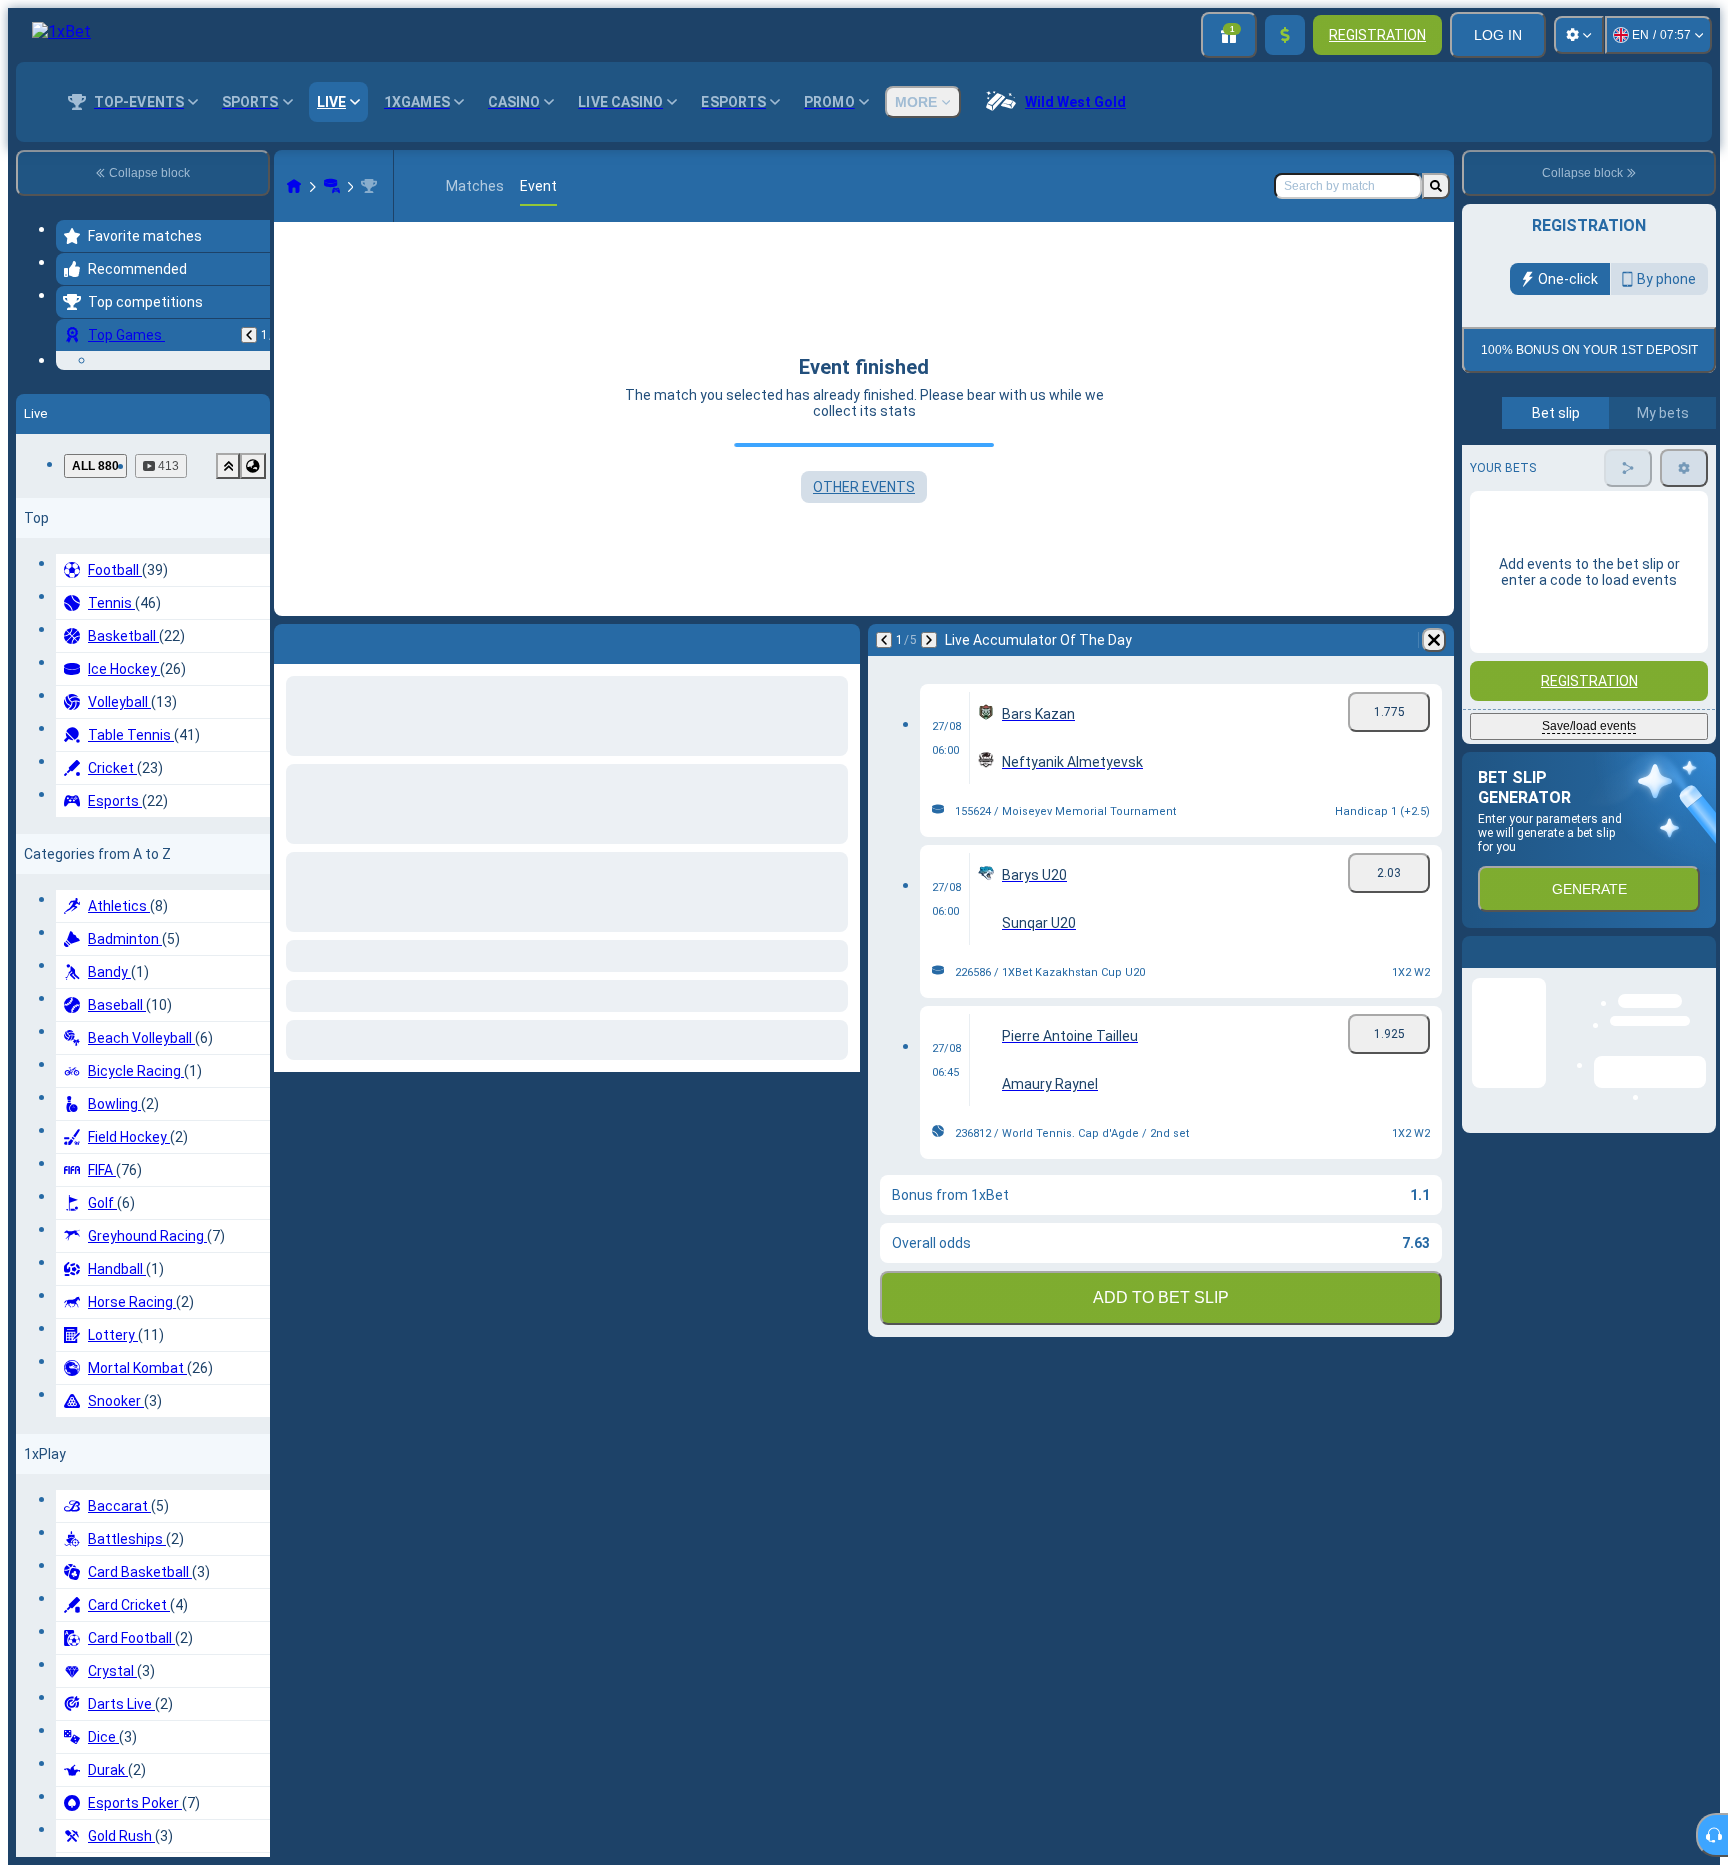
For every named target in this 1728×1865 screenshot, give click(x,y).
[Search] (1436, 186)
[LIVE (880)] (294, 186)
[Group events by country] (253, 603)
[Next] (929, 640)
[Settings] (1579, 35)
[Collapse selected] (228, 603)
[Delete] (1434, 640)
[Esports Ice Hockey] (332, 186)
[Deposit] (1285, 35)
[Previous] (249, 335)
